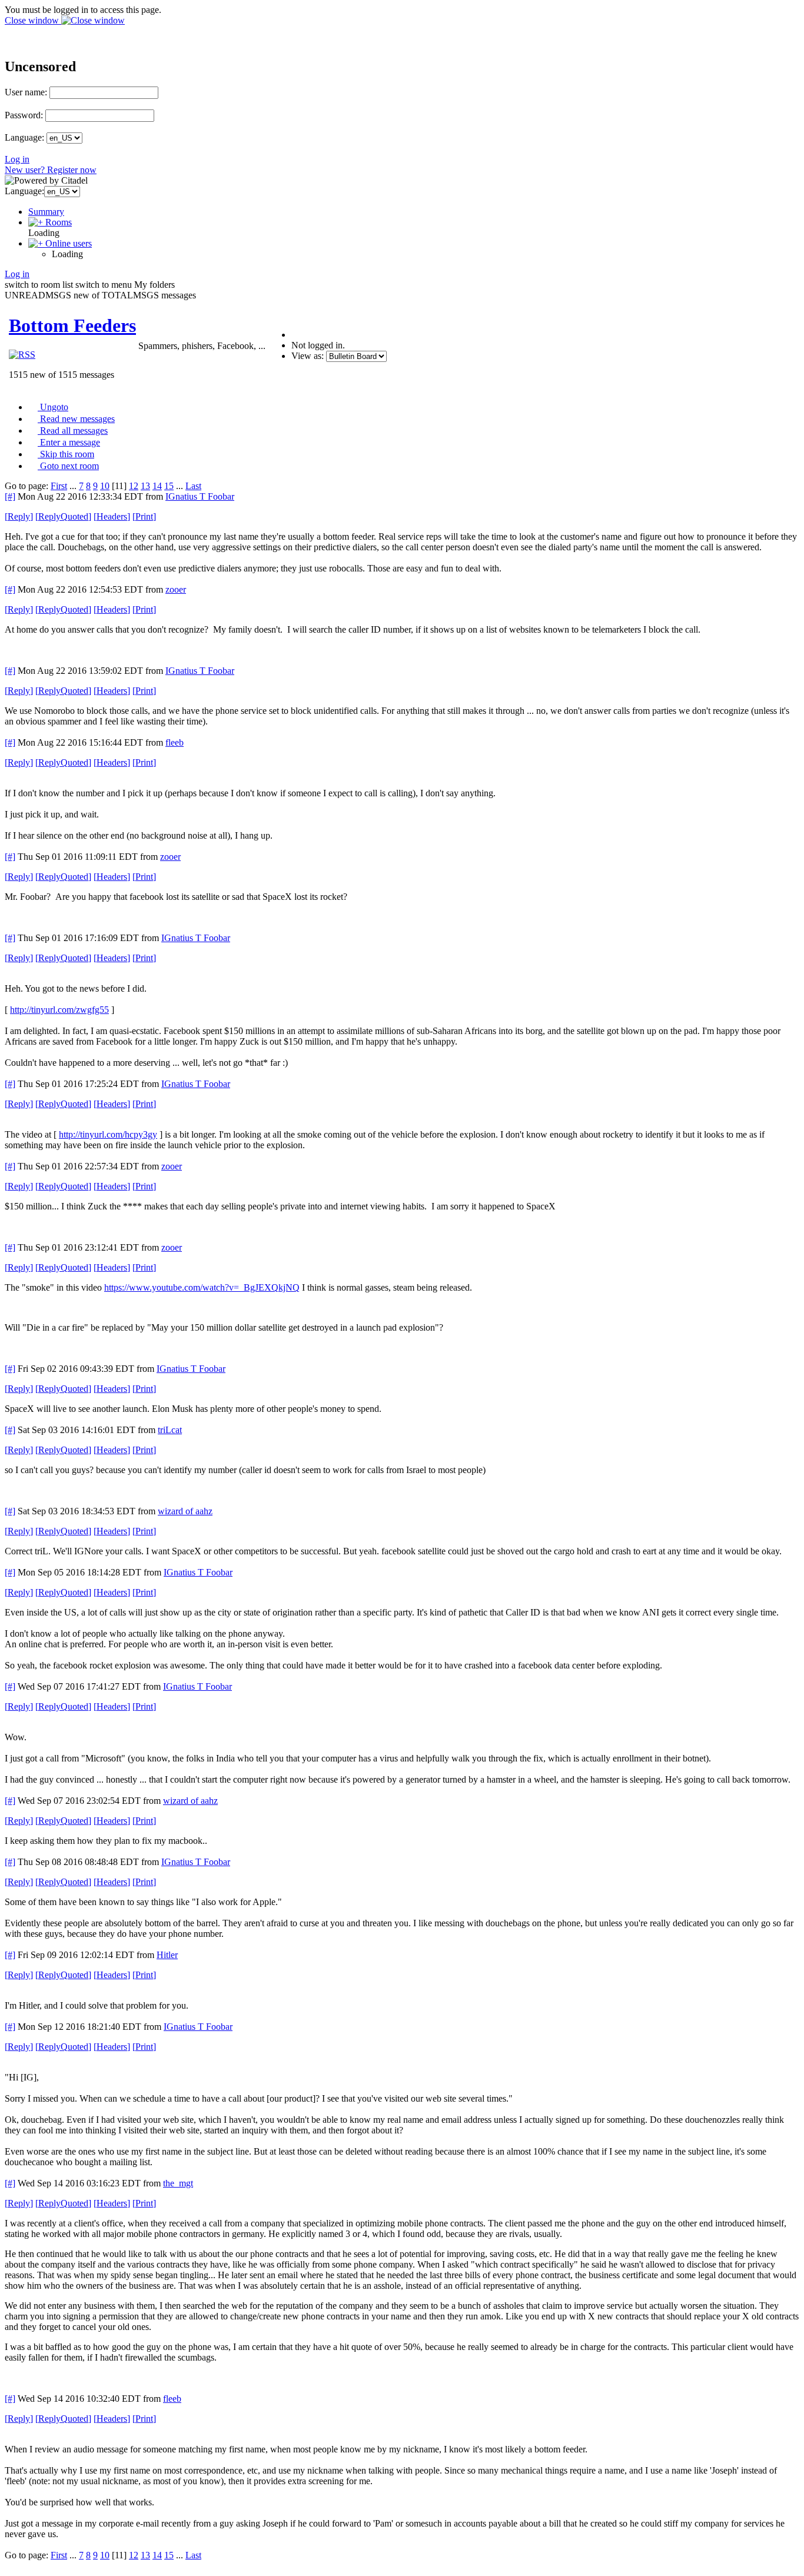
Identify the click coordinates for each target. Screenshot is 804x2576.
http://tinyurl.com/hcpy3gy (108, 1134)
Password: (24, 115)
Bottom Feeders (72, 325)
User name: (26, 92)
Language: (24, 137)
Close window (33, 20)
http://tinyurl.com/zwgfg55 (59, 1010)
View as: (308, 356)
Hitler (167, 1955)
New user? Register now (51, 170)
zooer (176, 589)
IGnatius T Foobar (200, 496)
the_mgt (178, 2183)
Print (144, 516)
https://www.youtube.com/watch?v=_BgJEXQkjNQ (202, 1287)
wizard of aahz (185, 1511)
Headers (112, 516)
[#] (10, 496)
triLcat (170, 1430)
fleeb (175, 742)
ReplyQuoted (63, 516)
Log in (17, 159)
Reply (19, 516)
